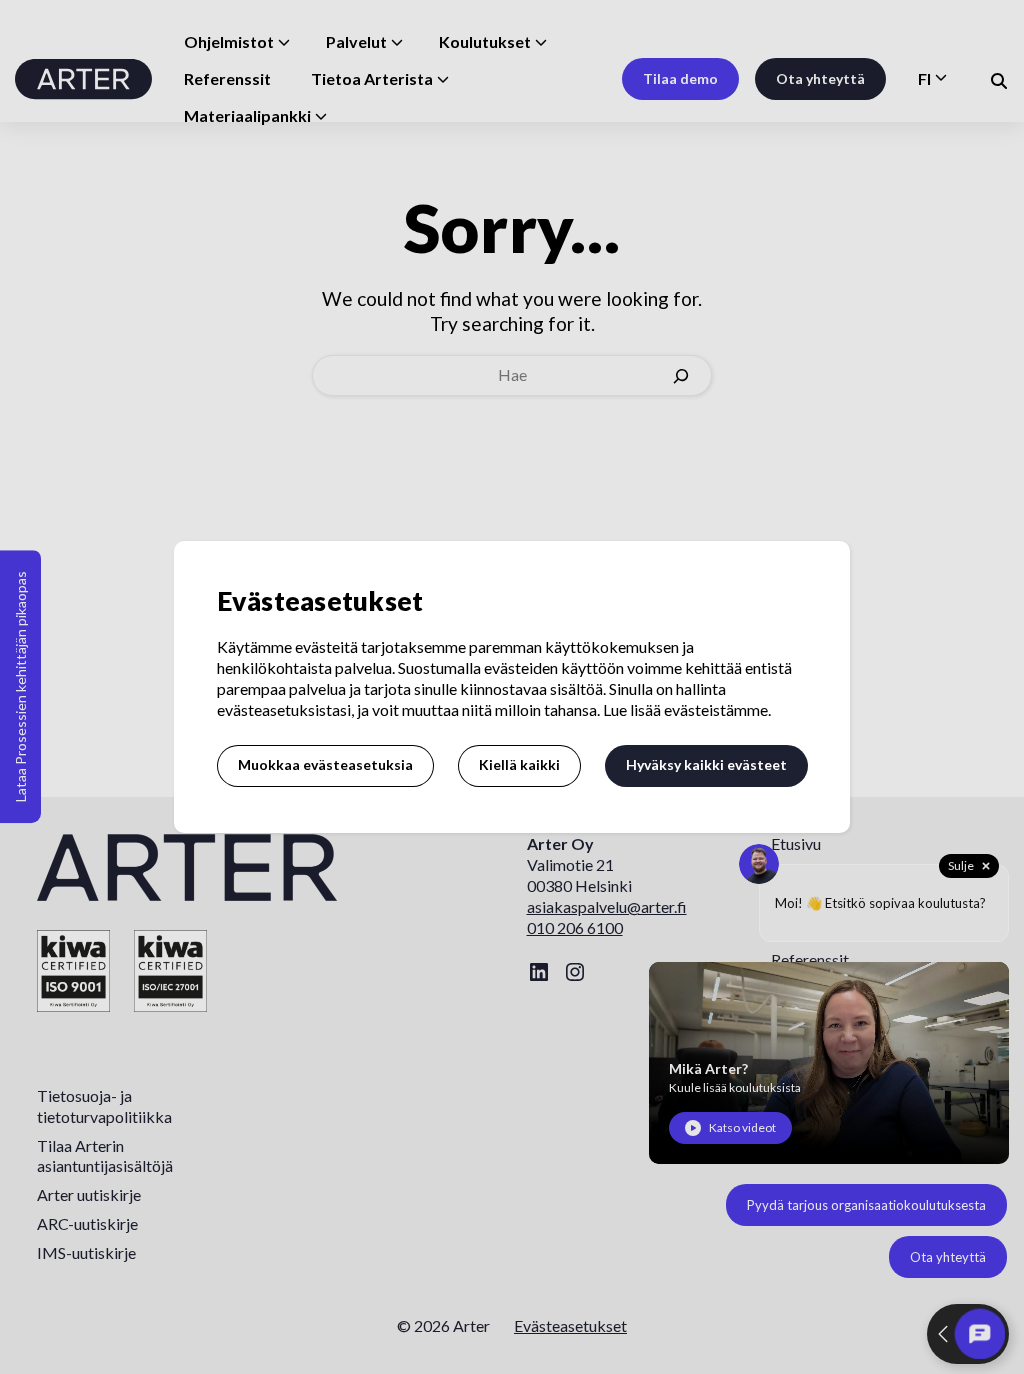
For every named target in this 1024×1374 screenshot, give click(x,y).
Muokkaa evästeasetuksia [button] (325, 764)
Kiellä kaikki (519, 764)
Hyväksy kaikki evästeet (706, 764)
